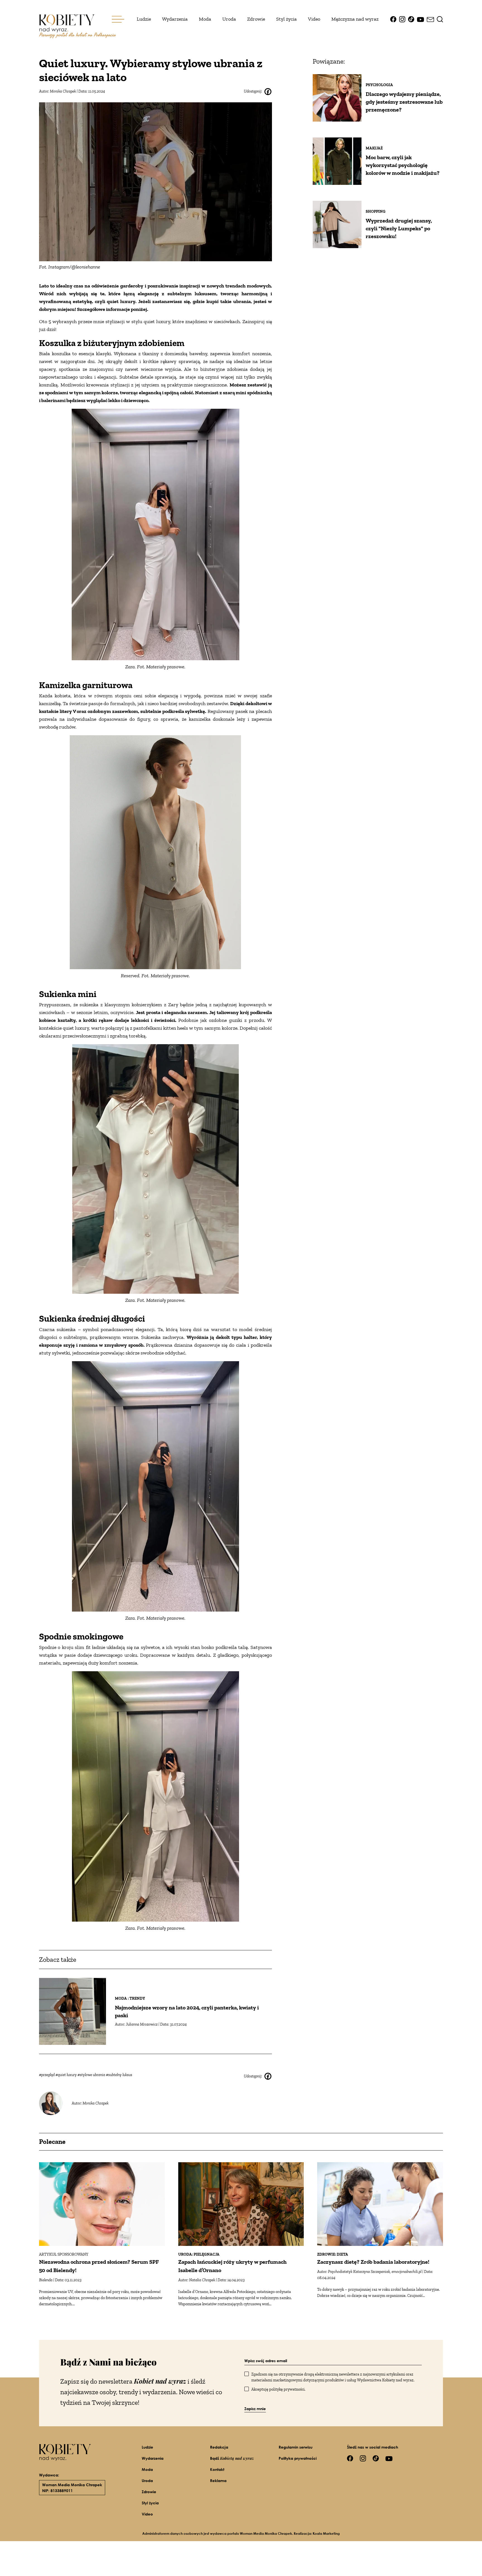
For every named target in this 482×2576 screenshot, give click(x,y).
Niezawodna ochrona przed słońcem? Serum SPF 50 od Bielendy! (99, 2266)
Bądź (232, 2458)
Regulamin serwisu (296, 2447)
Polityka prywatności (298, 2458)
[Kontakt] (430, 19)
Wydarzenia (175, 19)
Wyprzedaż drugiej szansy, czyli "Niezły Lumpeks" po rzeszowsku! (399, 228)
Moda (205, 19)
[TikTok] (411, 19)
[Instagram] (402, 19)
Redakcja (219, 2447)
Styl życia (286, 19)
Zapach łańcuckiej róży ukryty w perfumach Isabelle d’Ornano (232, 2266)
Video (314, 19)
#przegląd (47, 2075)
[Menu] (118, 19)
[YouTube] (420, 19)
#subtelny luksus (119, 2075)
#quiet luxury (67, 2075)
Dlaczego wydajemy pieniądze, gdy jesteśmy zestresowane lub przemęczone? (404, 102)
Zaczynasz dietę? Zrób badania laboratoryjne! (373, 2262)
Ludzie (144, 19)
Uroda (229, 19)
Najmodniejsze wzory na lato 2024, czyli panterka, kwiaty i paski (187, 2011)
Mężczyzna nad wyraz (355, 19)
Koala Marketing (326, 2533)
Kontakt (217, 2469)
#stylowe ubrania (92, 2075)
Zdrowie (256, 19)
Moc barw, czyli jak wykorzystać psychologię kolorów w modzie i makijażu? (403, 165)
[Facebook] (393, 19)
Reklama (218, 2481)
